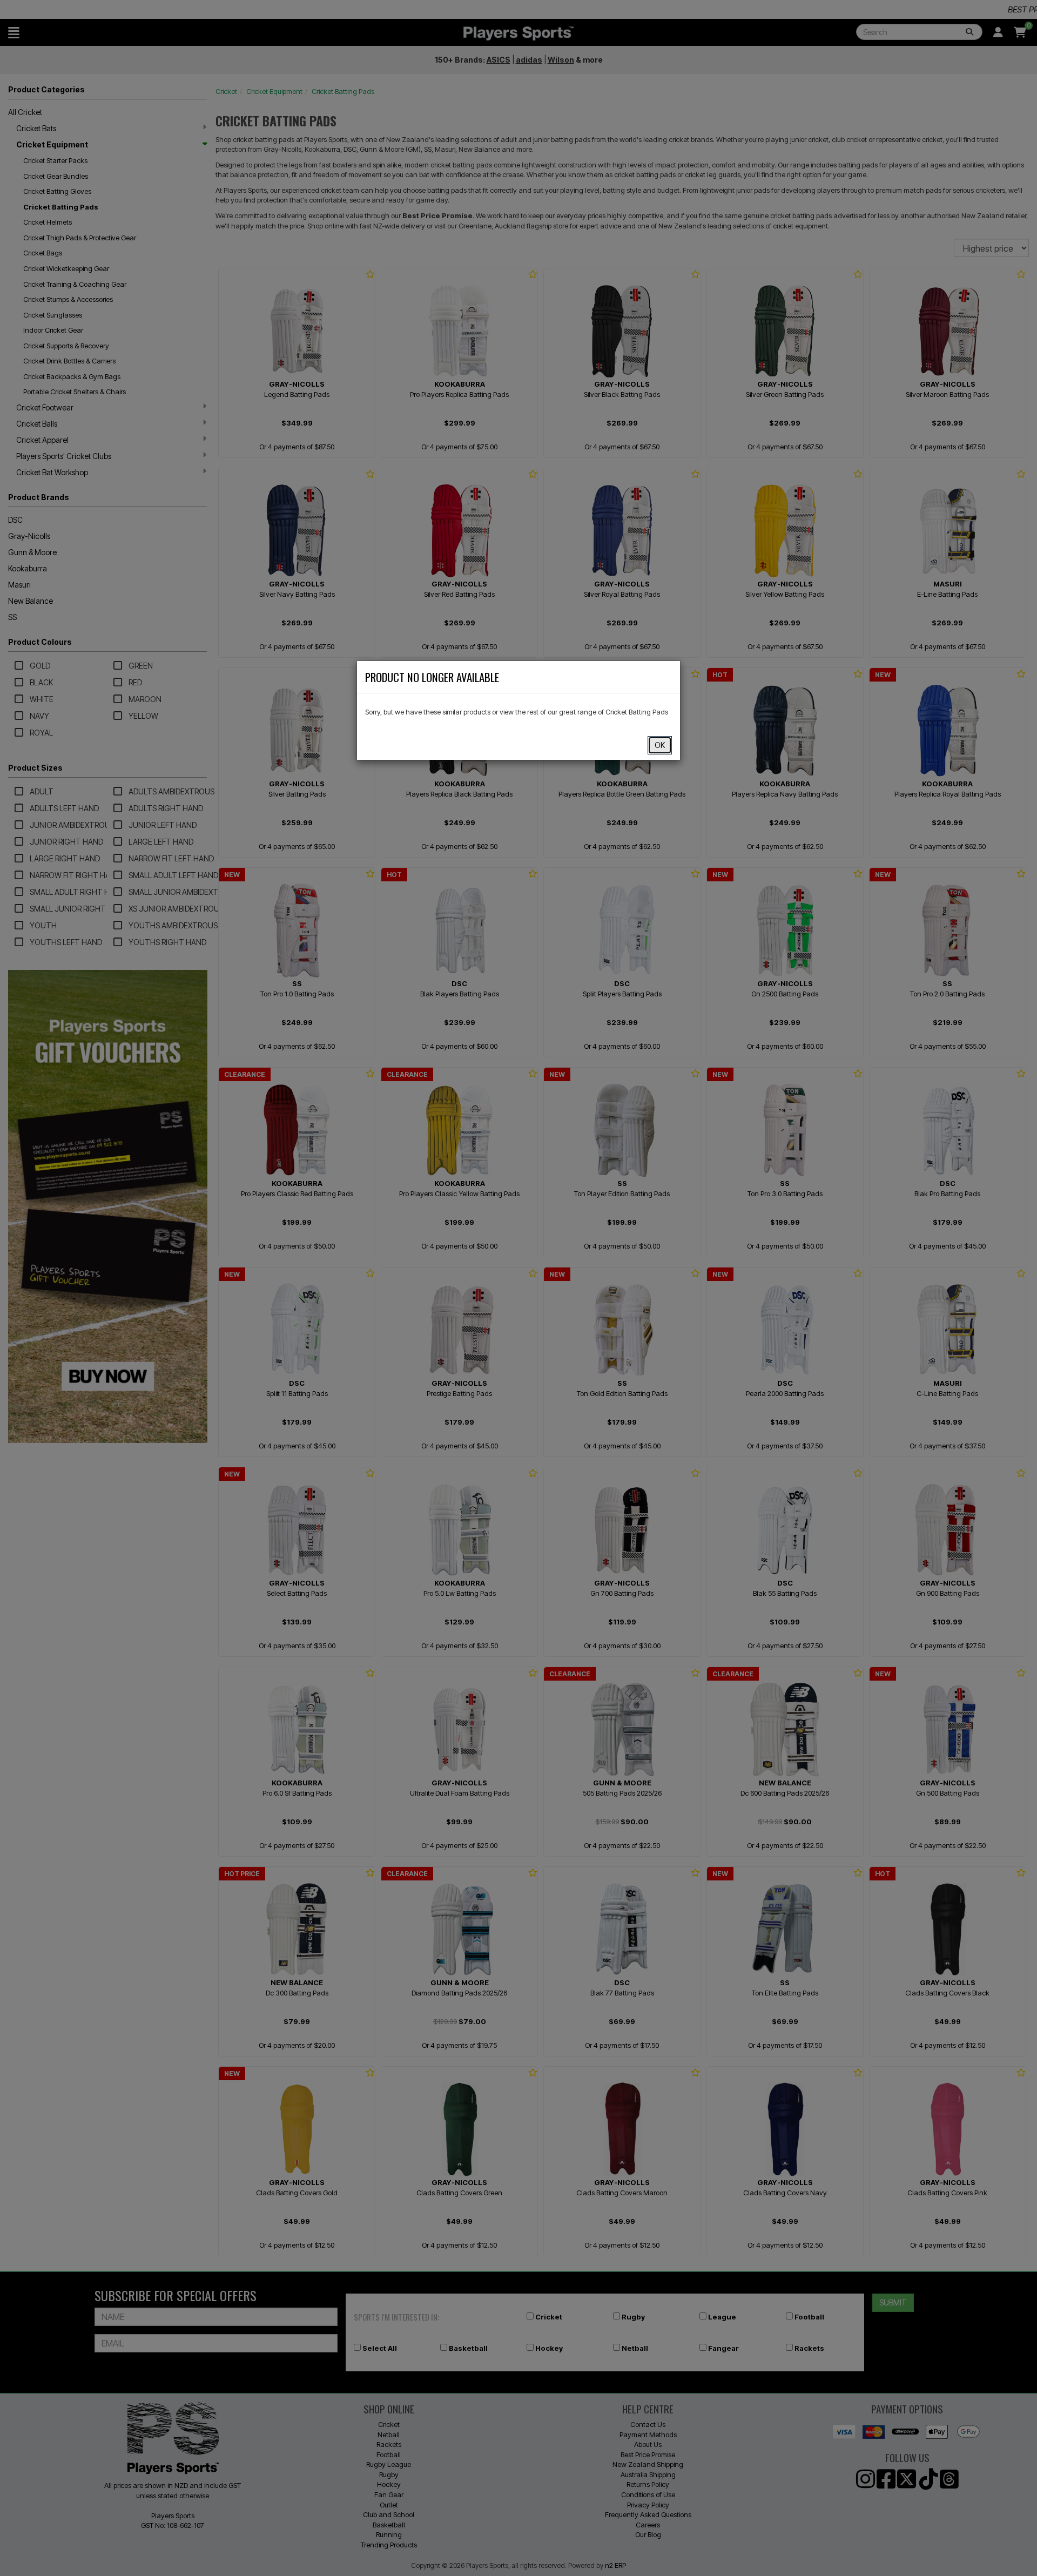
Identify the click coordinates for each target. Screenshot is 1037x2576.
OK (660, 745)
